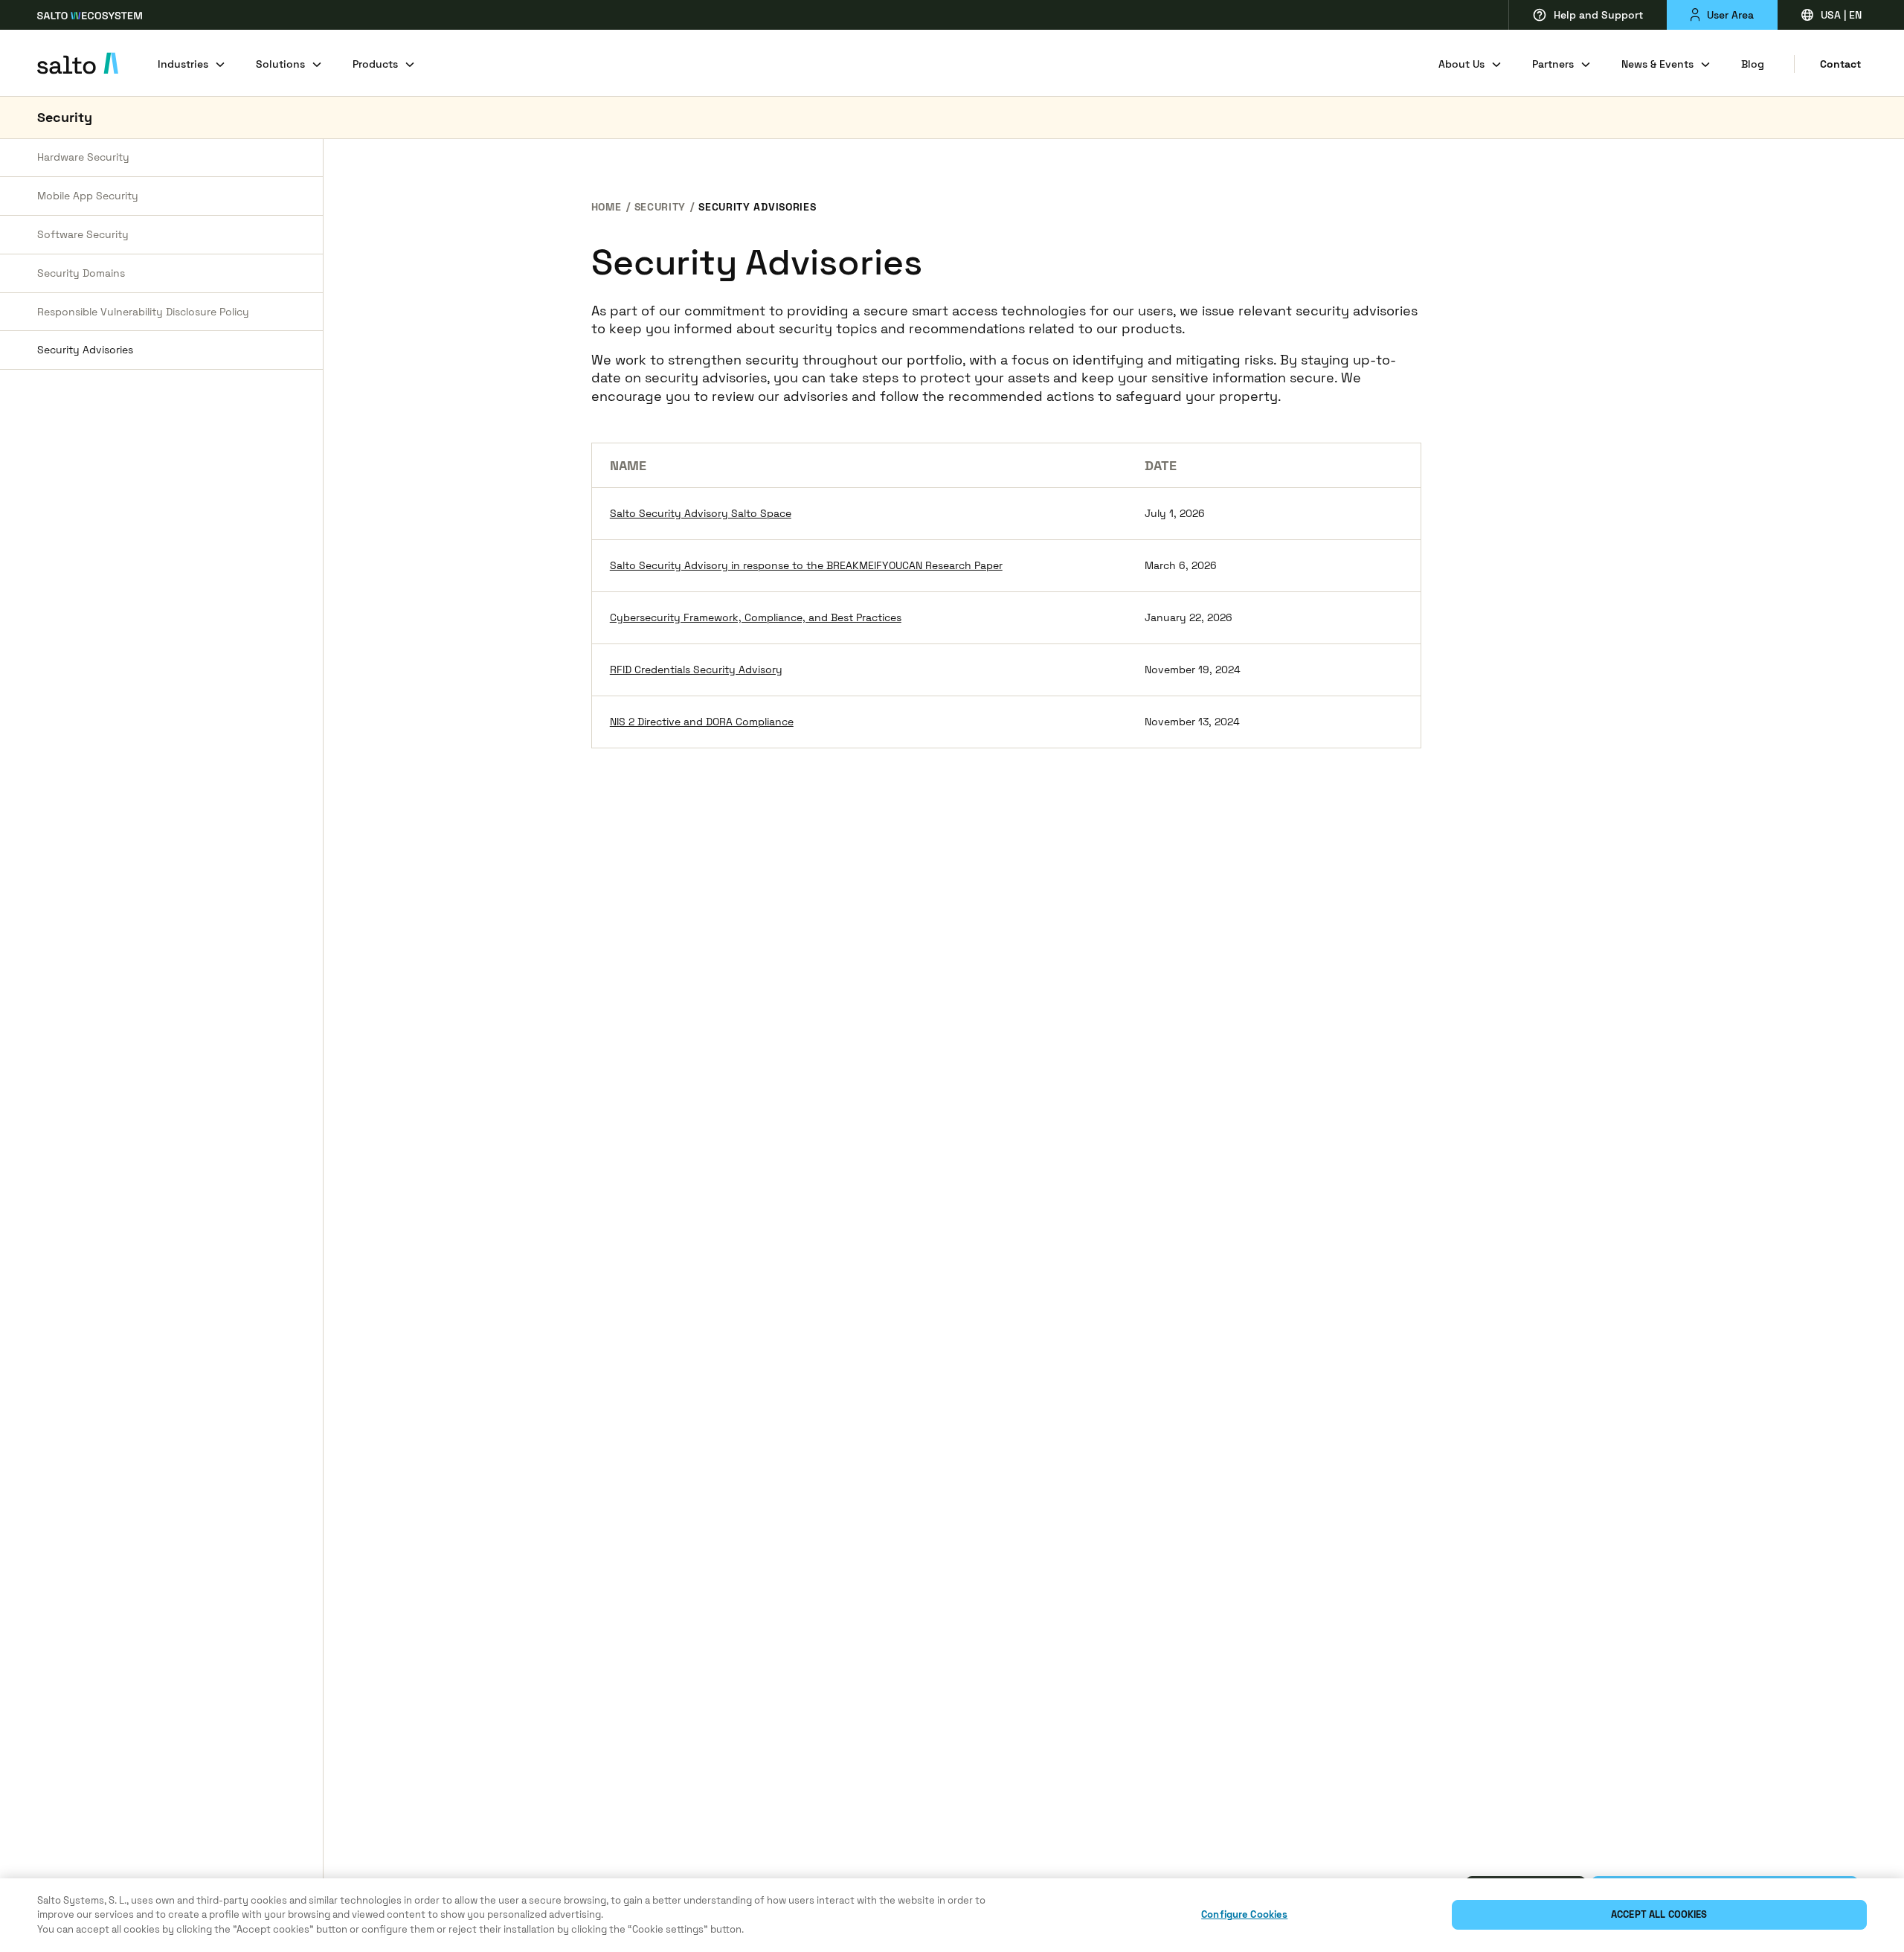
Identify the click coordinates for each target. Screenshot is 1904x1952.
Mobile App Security (88, 196)
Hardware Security (83, 157)
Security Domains (81, 273)
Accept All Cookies (1659, 1915)
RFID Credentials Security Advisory (696, 670)
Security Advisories (85, 350)
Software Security (83, 234)
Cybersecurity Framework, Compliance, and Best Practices (756, 617)
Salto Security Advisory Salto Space (701, 513)
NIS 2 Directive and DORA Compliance (702, 722)
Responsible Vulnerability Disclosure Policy (143, 312)
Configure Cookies (1244, 1915)
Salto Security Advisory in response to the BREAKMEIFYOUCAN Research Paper (806, 565)
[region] (952, 1915)
